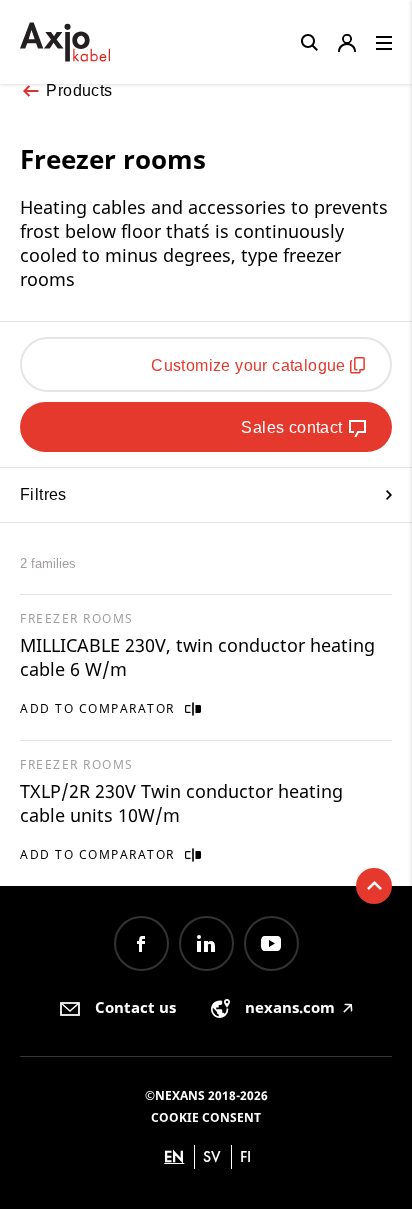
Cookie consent (206, 1117)
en (174, 1156)
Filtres (43, 494)
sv (212, 1156)
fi (245, 1156)
